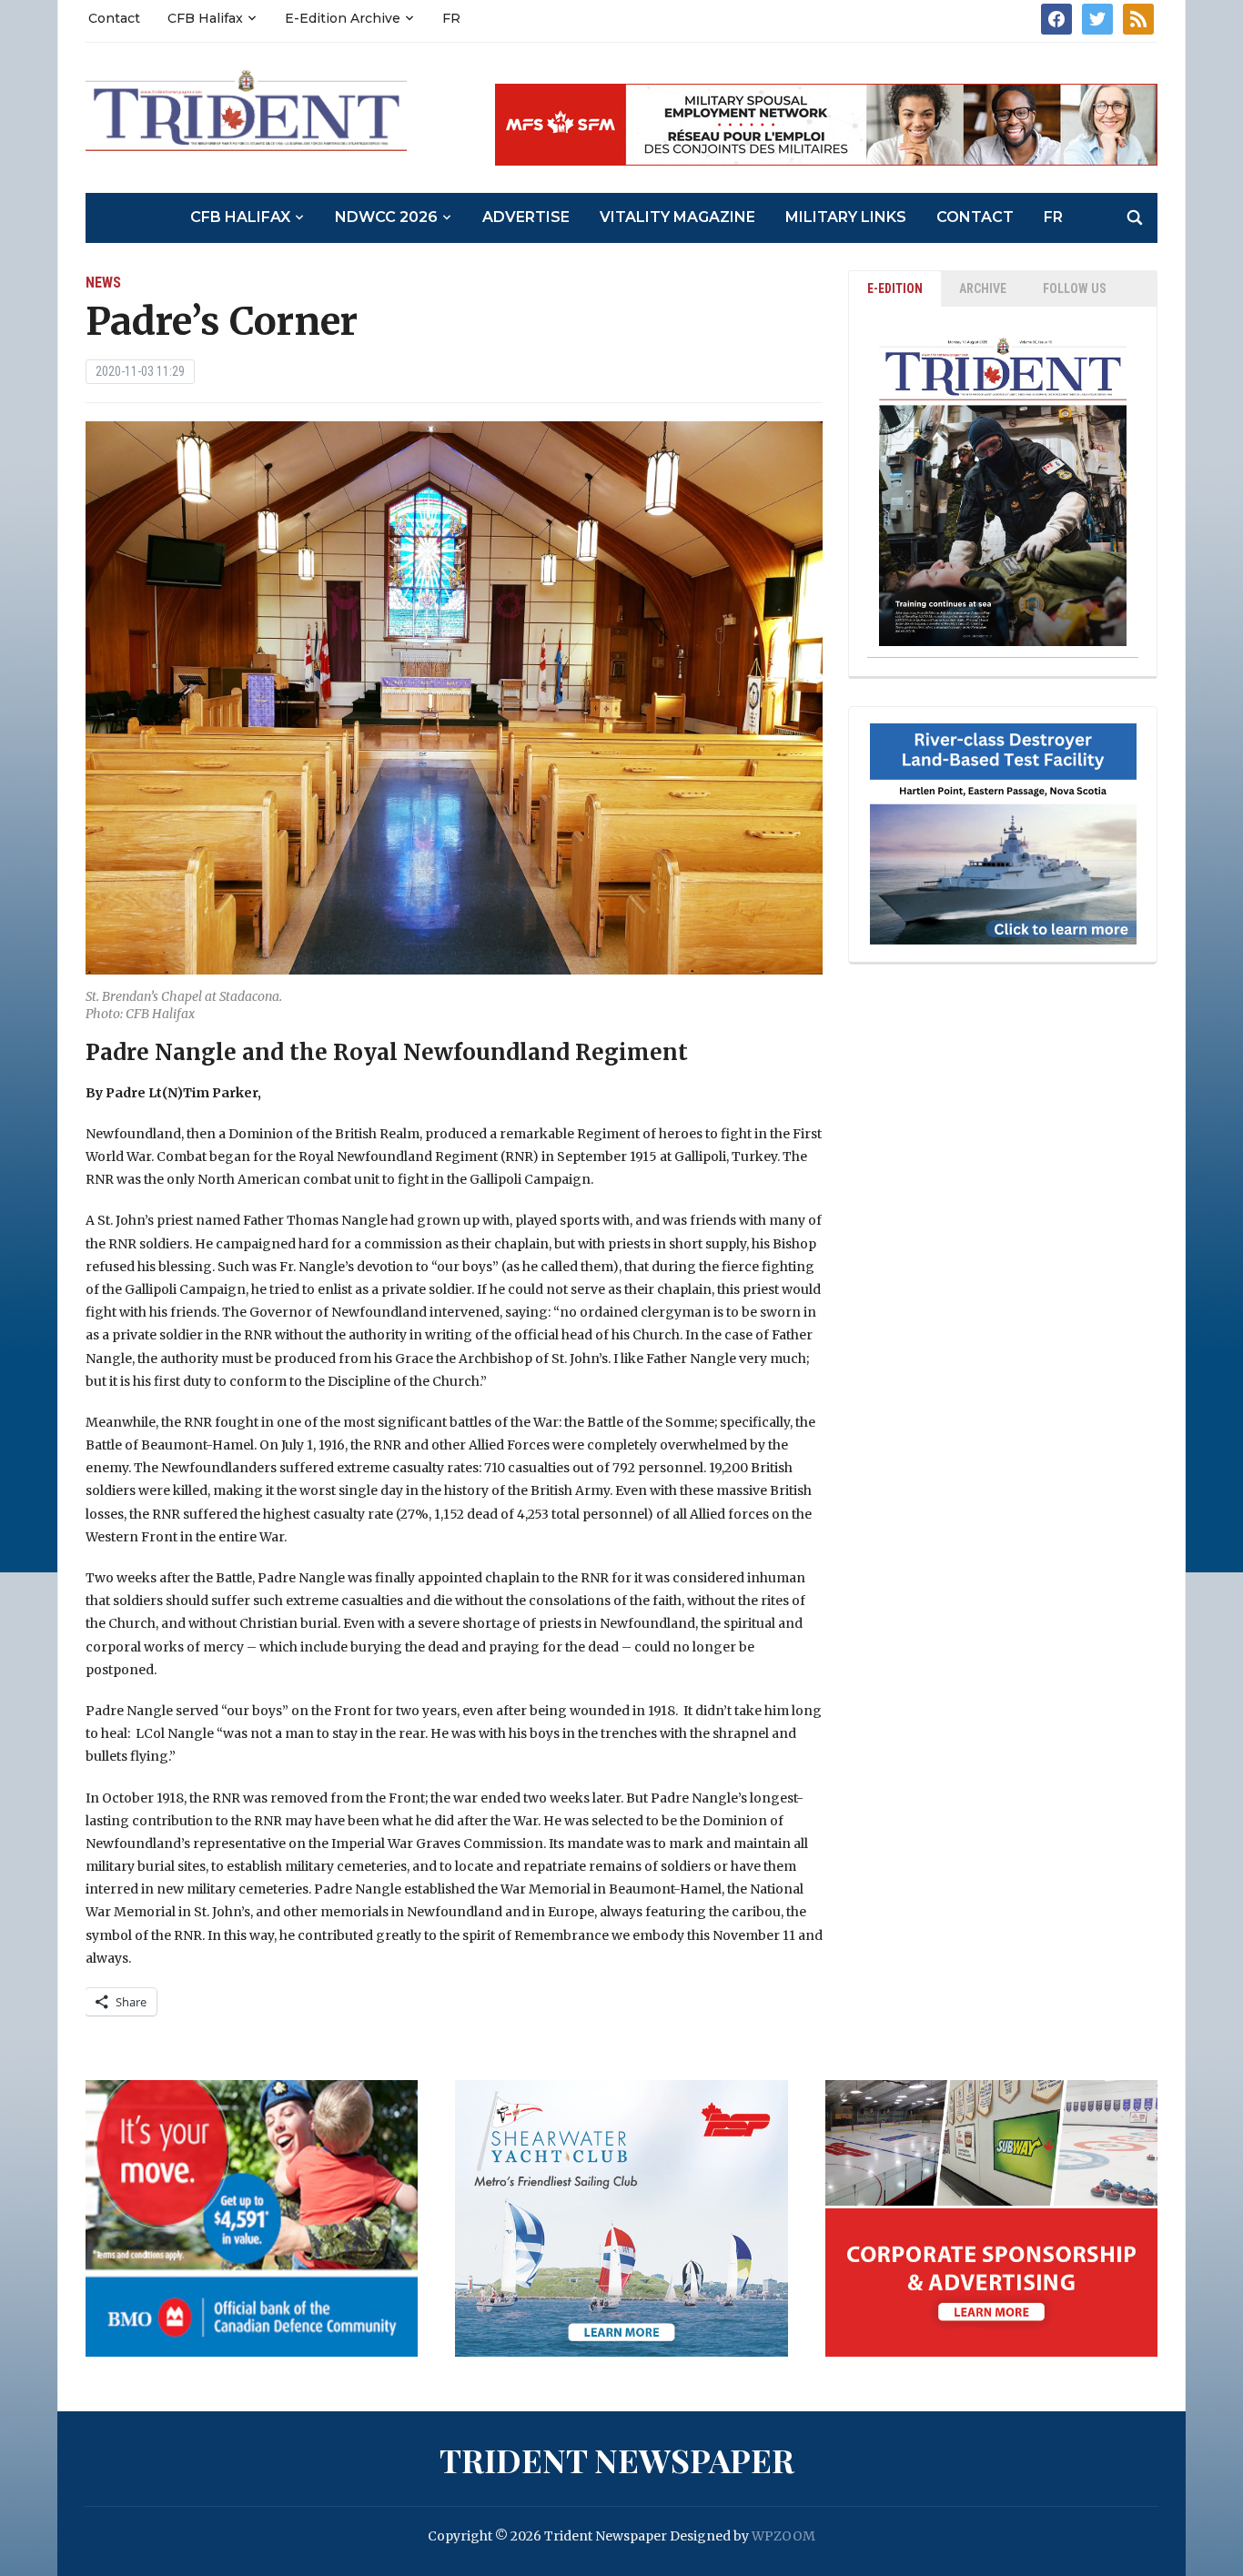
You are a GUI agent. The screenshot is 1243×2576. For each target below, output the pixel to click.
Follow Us (1075, 288)
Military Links (846, 217)
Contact (114, 18)
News (103, 283)
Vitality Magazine (677, 217)
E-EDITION (895, 288)
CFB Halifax (205, 18)
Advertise (526, 217)
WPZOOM (783, 2536)
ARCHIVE (983, 288)
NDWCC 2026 (386, 217)
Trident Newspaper (617, 2460)
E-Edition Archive (343, 18)
